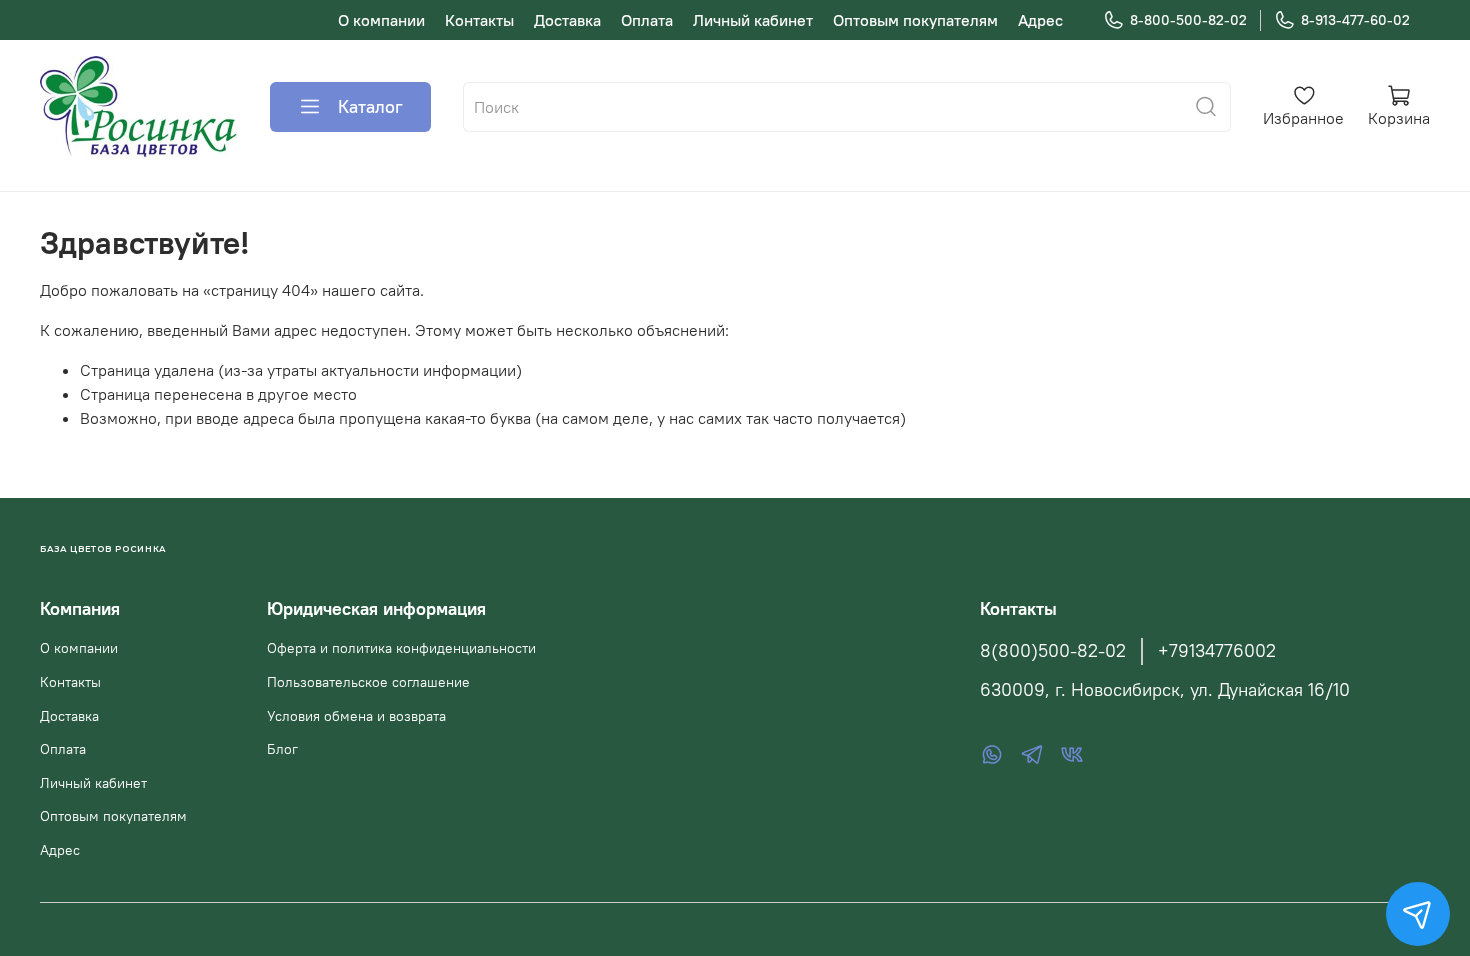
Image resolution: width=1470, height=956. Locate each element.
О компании (381, 20)
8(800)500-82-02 (1053, 651)
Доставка (567, 20)
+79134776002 (1217, 651)
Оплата (647, 20)
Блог (282, 749)
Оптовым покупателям (915, 20)
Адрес (1040, 20)
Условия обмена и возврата (356, 716)
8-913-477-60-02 (1355, 20)
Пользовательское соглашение (368, 682)
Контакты (479, 20)
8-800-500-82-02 (1188, 20)
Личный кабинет (753, 20)
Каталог (370, 106)
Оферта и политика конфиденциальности (401, 648)
